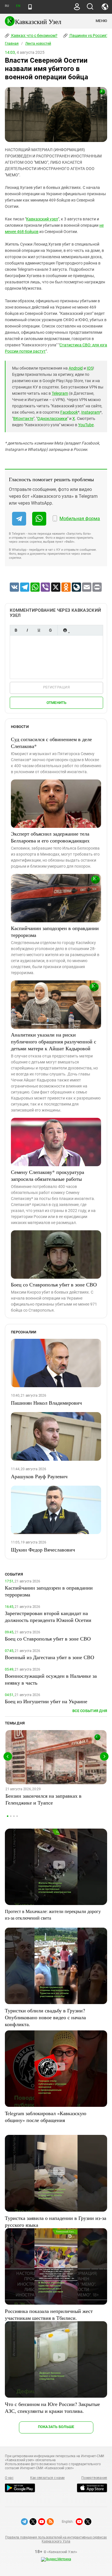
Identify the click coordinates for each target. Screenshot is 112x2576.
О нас (9, 2478)
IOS (90, 368)
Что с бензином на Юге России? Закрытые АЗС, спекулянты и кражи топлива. (52, 2407)
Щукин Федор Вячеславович (43, 1549)
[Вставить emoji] (65, 630)
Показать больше (56, 2427)
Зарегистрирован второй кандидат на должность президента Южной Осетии (48, 1616)
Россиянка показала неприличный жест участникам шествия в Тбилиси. (49, 2314)
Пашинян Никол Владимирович (46, 1403)
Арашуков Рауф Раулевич (39, 1476)
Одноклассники (52, 419)
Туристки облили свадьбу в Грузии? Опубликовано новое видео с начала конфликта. (45, 2017)
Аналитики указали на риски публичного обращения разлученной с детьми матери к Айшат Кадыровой (54, 1041)
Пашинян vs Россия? (88, 35)
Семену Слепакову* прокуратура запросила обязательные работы (48, 1175)
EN (18, 6)
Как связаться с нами (47, 2478)
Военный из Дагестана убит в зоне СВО (50, 1657)
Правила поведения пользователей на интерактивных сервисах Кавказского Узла (56, 2539)
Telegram (60, 393)
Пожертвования (94, 2478)
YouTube (86, 425)
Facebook (69, 412)
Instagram (91, 412)
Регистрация (56, 687)
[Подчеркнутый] (39, 630)
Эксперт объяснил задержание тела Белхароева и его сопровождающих (50, 837)
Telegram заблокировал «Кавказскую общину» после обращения (46, 2117)
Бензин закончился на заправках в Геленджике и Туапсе (44, 1799)
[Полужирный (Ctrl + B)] (16, 630)
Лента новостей (38, 44)
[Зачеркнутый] (50, 630)
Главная (12, 44)
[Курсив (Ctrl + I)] (27, 630)
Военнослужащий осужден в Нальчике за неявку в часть (51, 1679)
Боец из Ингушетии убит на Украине (46, 1701)
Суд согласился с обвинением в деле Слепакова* (51, 743)
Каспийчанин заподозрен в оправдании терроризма (55, 931)
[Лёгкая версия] (30, 7)
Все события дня (90, 1711)
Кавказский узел (42, 219)
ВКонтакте (23, 419)
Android (76, 368)
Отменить (57, 703)
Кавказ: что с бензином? (34, 35)
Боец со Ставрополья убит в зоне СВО (54, 1284)
